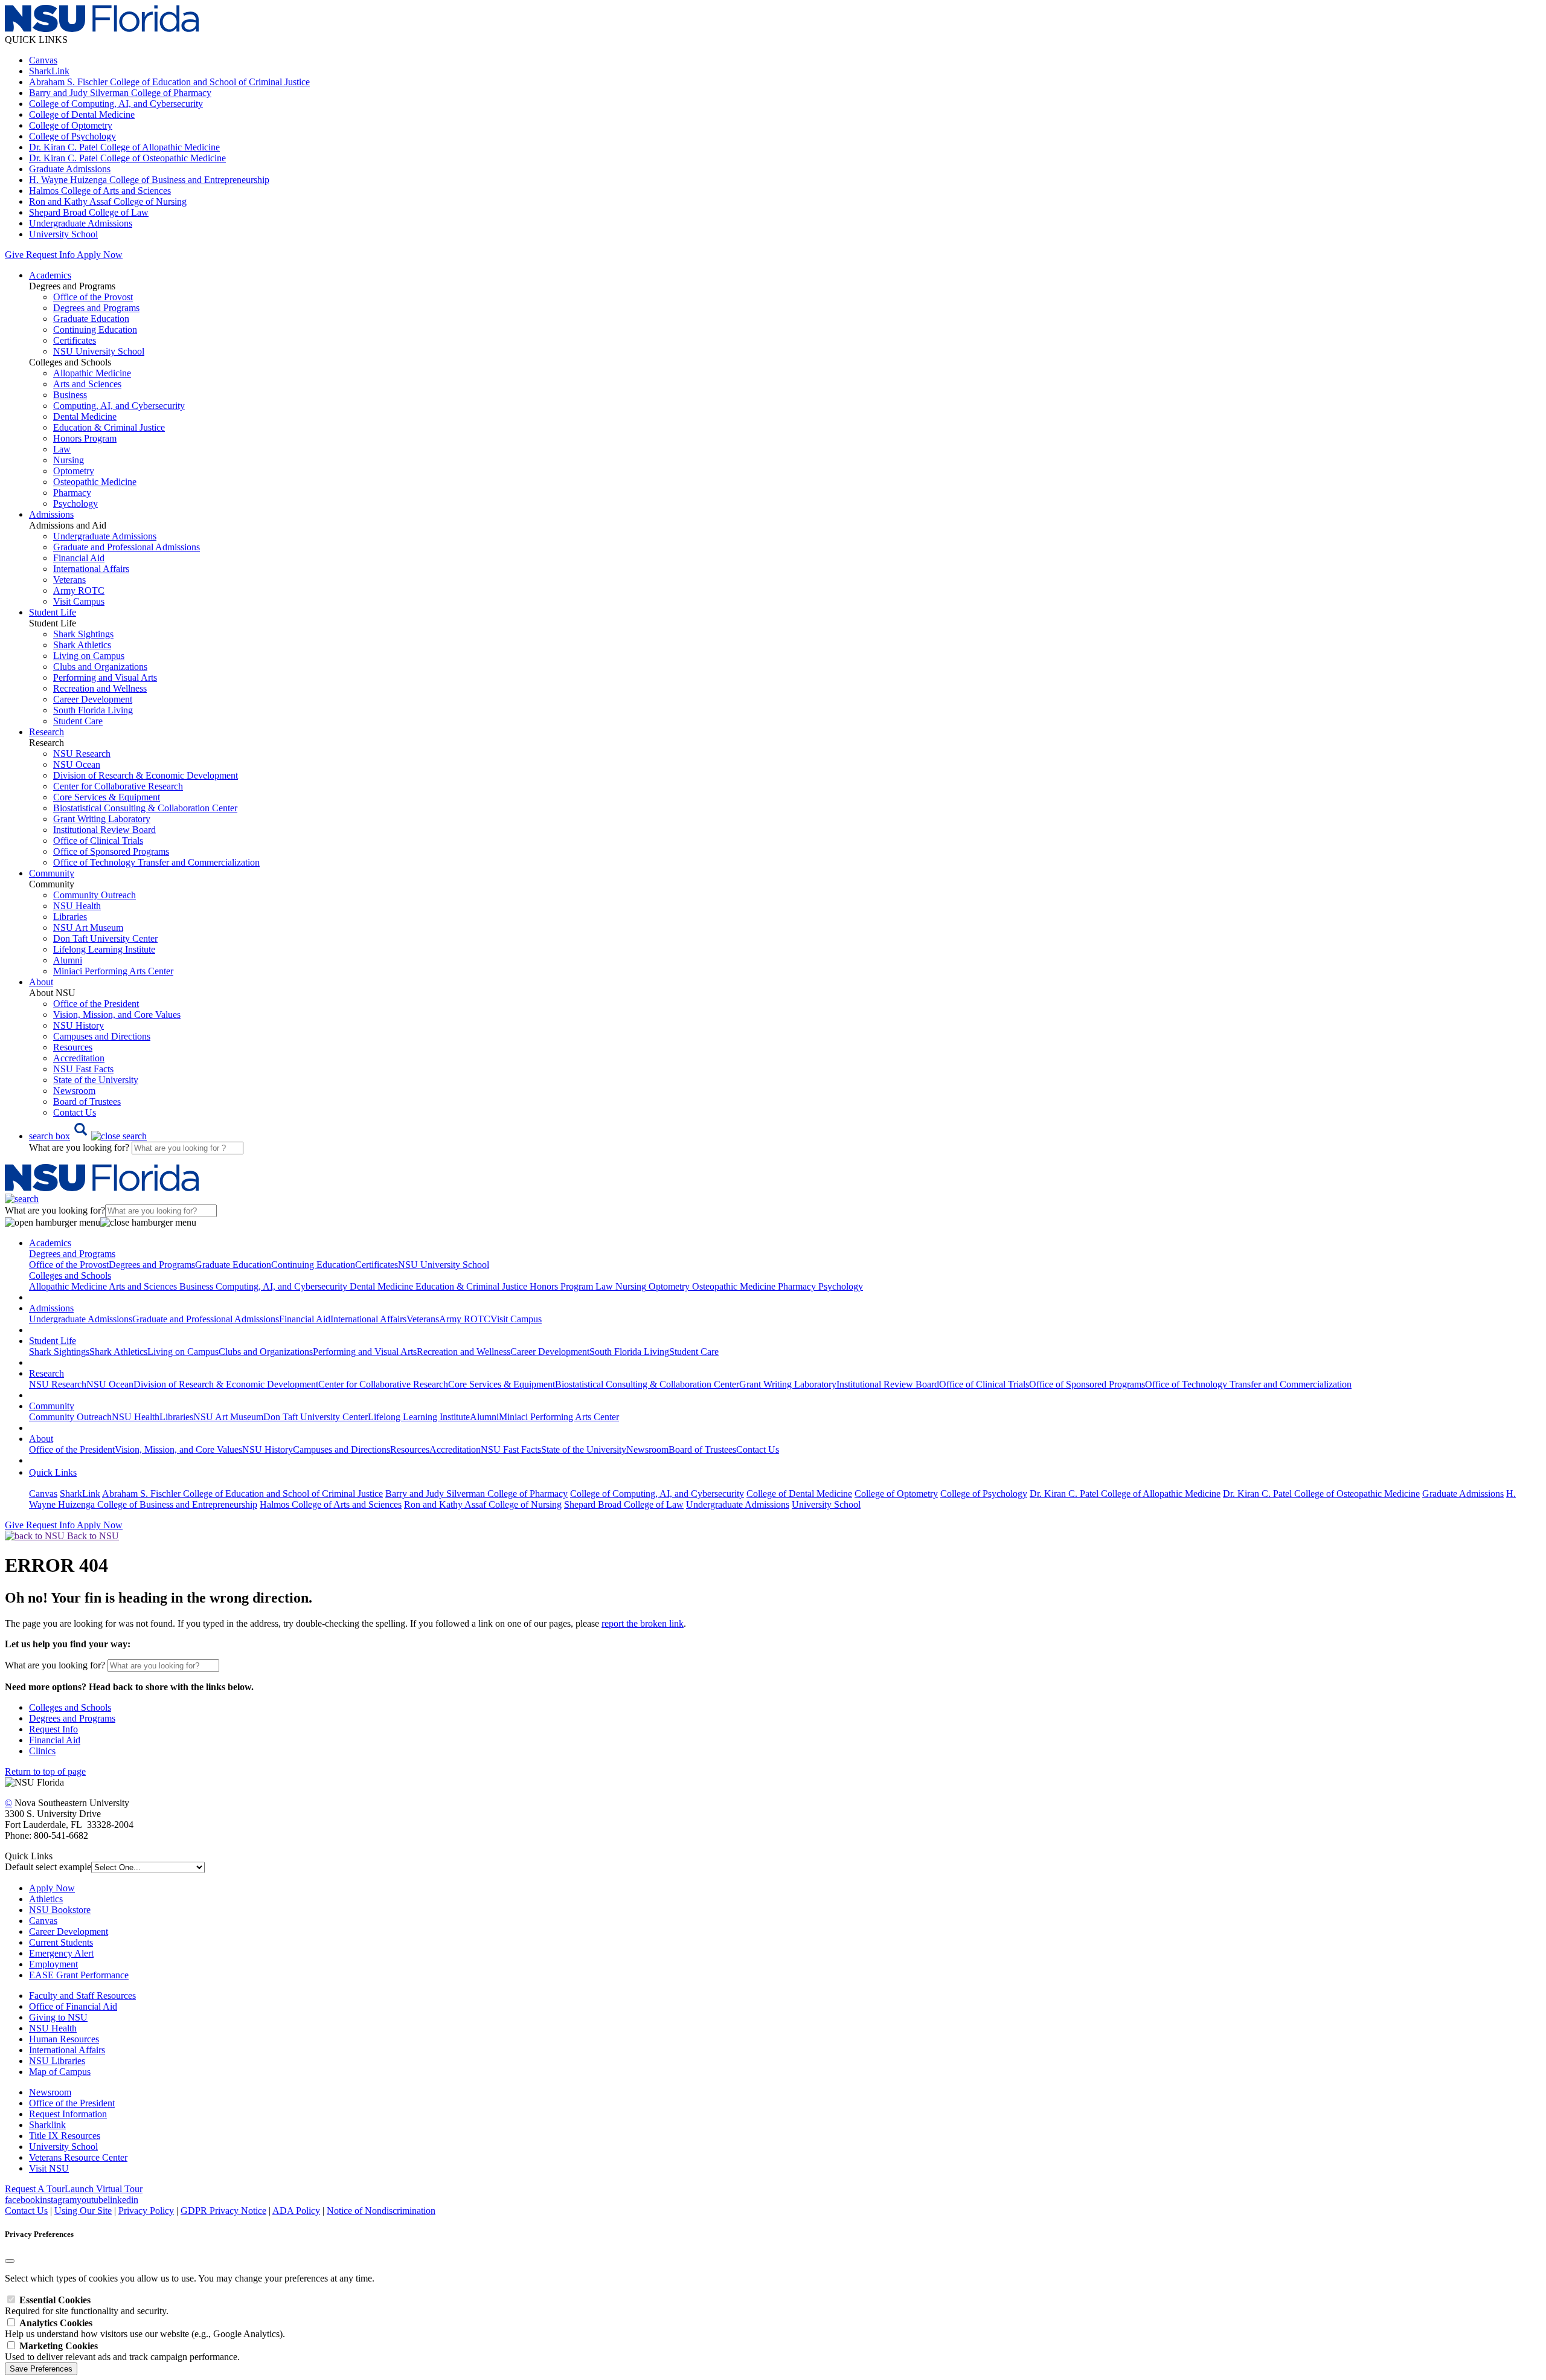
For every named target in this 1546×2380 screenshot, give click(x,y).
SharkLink (49, 71)
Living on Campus (89, 656)
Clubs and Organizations (100, 667)
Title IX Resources (65, 2136)
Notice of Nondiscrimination (381, 2211)
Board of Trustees (87, 1102)
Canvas (43, 60)
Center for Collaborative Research (118, 786)
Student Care (78, 721)
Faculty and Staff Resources (82, 1996)
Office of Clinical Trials (98, 841)
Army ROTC (79, 590)
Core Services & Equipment (107, 797)
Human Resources (64, 2039)
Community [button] (52, 873)
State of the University (96, 1080)
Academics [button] (50, 275)
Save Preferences (41, 2369)
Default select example (48, 1867)
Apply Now (100, 255)
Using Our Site (83, 2211)
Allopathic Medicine (92, 373)
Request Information (68, 2114)
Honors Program (85, 438)
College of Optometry (71, 125)
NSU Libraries (57, 2061)
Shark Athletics (82, 645)
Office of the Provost (93, 297)
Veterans (69, 580)
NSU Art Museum (88, 928)
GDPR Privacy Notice (223, 2211)
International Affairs (91, 569)
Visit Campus (79, 601)
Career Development (93, 699)
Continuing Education (95, 330)
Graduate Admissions (70, 169)
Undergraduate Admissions (81, 223)
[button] (88, 1136)
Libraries (70, 917)
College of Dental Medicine (82, 114)
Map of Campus (60, 2072)
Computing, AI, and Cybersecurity (119, 406)
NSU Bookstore (60, 1910)
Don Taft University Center (105, 938)
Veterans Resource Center (78, 2157)
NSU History (79, 1025)
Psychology (75, 503)
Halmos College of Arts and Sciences (100, 191)
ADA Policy (296, 2211)
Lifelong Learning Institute (104, 949)
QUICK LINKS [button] (36, 40)
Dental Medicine (85, 416)
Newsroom (74, 1091)
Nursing (69, 460)
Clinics (42, 1751)
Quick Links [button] (53, 1472)
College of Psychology (72, 136)
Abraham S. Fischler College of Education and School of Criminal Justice (169, 82)
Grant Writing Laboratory (102, 819)
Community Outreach (95, 895)
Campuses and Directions (102, 1036)
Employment (53, 1964)
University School (63, 234)
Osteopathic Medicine (95, 482)
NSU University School (99, 351)
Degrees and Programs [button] (72, 1254)
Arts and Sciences (87, 384)
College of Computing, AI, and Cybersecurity (116, 104)
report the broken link (643, 1623)
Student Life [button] (53, 612)
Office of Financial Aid (73, 2006)
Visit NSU (49, 2168)
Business (70, 395)
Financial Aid (79, 558)
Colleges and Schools (70, 1707)
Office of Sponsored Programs (111, 851)
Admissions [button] (51, 514)
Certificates (75, 340)
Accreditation (79, 1058)
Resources (73, 1047)
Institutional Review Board (104, 830)
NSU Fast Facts (83, 1069)
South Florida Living (93, 710)
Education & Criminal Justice (109, 427)
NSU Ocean (77, 764)
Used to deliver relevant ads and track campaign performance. (122, 2351)
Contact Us (75, 1112)
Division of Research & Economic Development (146, 775)
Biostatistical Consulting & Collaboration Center (145, 808)
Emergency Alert (61, 1953)
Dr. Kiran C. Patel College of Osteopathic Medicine (127, 158)
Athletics (46, 1899)
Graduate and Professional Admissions (127, 547)
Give (14, 255)
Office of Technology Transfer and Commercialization (156, 862)
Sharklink (47, 2125)
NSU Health (77, 906)
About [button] (41, 982)
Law (62, 449)
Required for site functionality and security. (87, 2305)
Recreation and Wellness (100, 688)
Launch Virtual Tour (104, 2189)
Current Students (61, 1942)
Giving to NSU (58, 2017)
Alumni (68, 960)
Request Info (50, 255)
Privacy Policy (146, 2211)
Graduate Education (91, 319)
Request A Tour (35, 2189)
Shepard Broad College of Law (89, 212)
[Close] (10, 2261)
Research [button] (47, 732)
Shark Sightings (83, 634)
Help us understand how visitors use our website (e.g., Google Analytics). (145, 2328)
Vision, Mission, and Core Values (117, 1015)
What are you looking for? (80, 1147)
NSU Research (82, 754)
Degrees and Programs (96, 308)
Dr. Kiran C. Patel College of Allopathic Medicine (124, 147)
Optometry (74, 471)
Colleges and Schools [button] (70, 1275)
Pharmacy (72, 493)
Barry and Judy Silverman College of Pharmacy (120, 93)
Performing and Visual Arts (105, 677)
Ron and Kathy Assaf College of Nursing (108, 201)
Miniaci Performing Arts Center (113, 971)
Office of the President (96, 1004)
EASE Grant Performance (79, 1975)
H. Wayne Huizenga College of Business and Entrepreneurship (149, 180)
